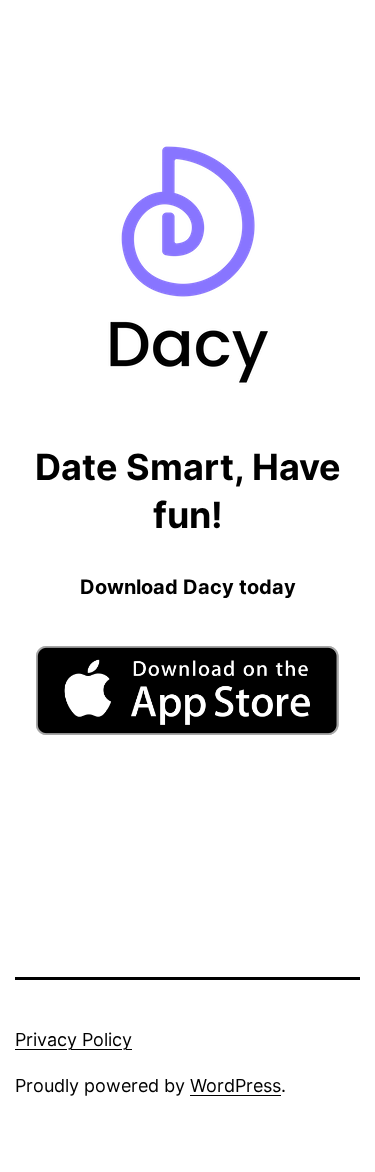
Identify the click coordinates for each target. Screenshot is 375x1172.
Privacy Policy (73, 1039)
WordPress (235, 1085)
